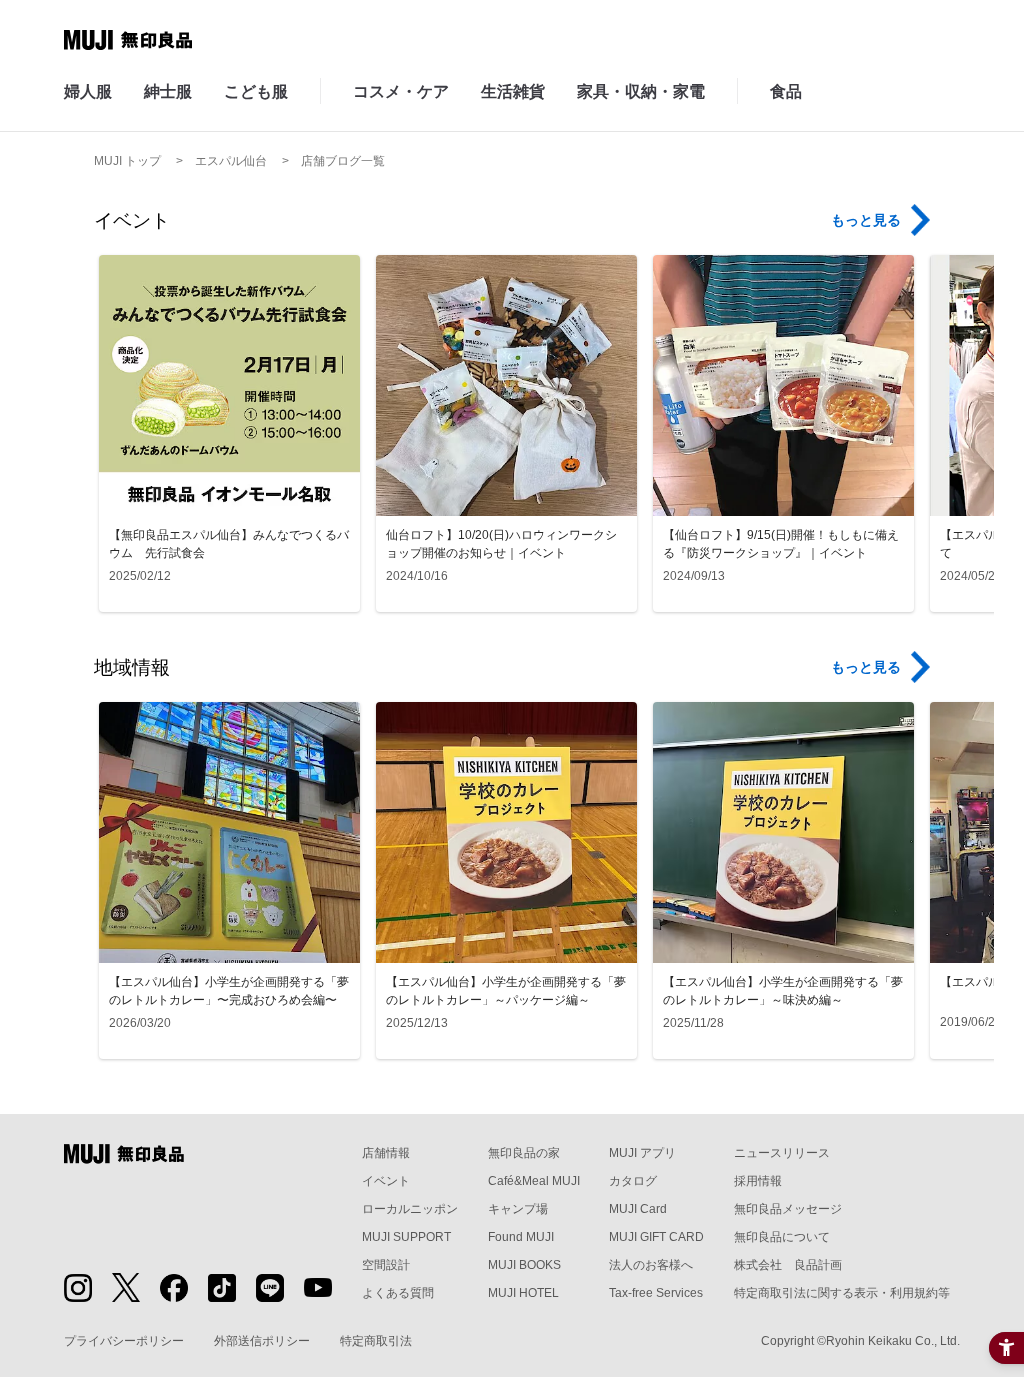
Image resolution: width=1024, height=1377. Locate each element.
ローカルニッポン (410, 1209)
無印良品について (782, 1237)
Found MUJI (521, 1237)
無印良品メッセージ (788, 1209)
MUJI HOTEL (523, 1293)
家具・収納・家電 (641, 91)
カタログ (633, 1181)
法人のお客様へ (651, 1265)
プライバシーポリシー (124, 1341)
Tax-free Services (656, 1293)
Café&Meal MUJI (534, 1181)
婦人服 (88, 91)
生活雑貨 (513, 91)
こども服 (256, 91)
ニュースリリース (782, 1153)
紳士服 (168, 91)
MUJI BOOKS (524, 1265)
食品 (786, 91)
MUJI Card (638, 1209)
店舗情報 (386, 1153)
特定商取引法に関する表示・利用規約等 (842, 1293)
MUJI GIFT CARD (656, 1237)
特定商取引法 (376, 1341)
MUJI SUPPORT (406, 1237)
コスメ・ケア (401, 91)
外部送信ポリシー (262, 1341)
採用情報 (758, 1181)
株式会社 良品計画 (788, 1265)
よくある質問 (398, 1293)
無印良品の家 (524, 1153)
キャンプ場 (518, 1209)
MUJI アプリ (642, 1153)
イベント (386, 1181)
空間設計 (386, 1265)
